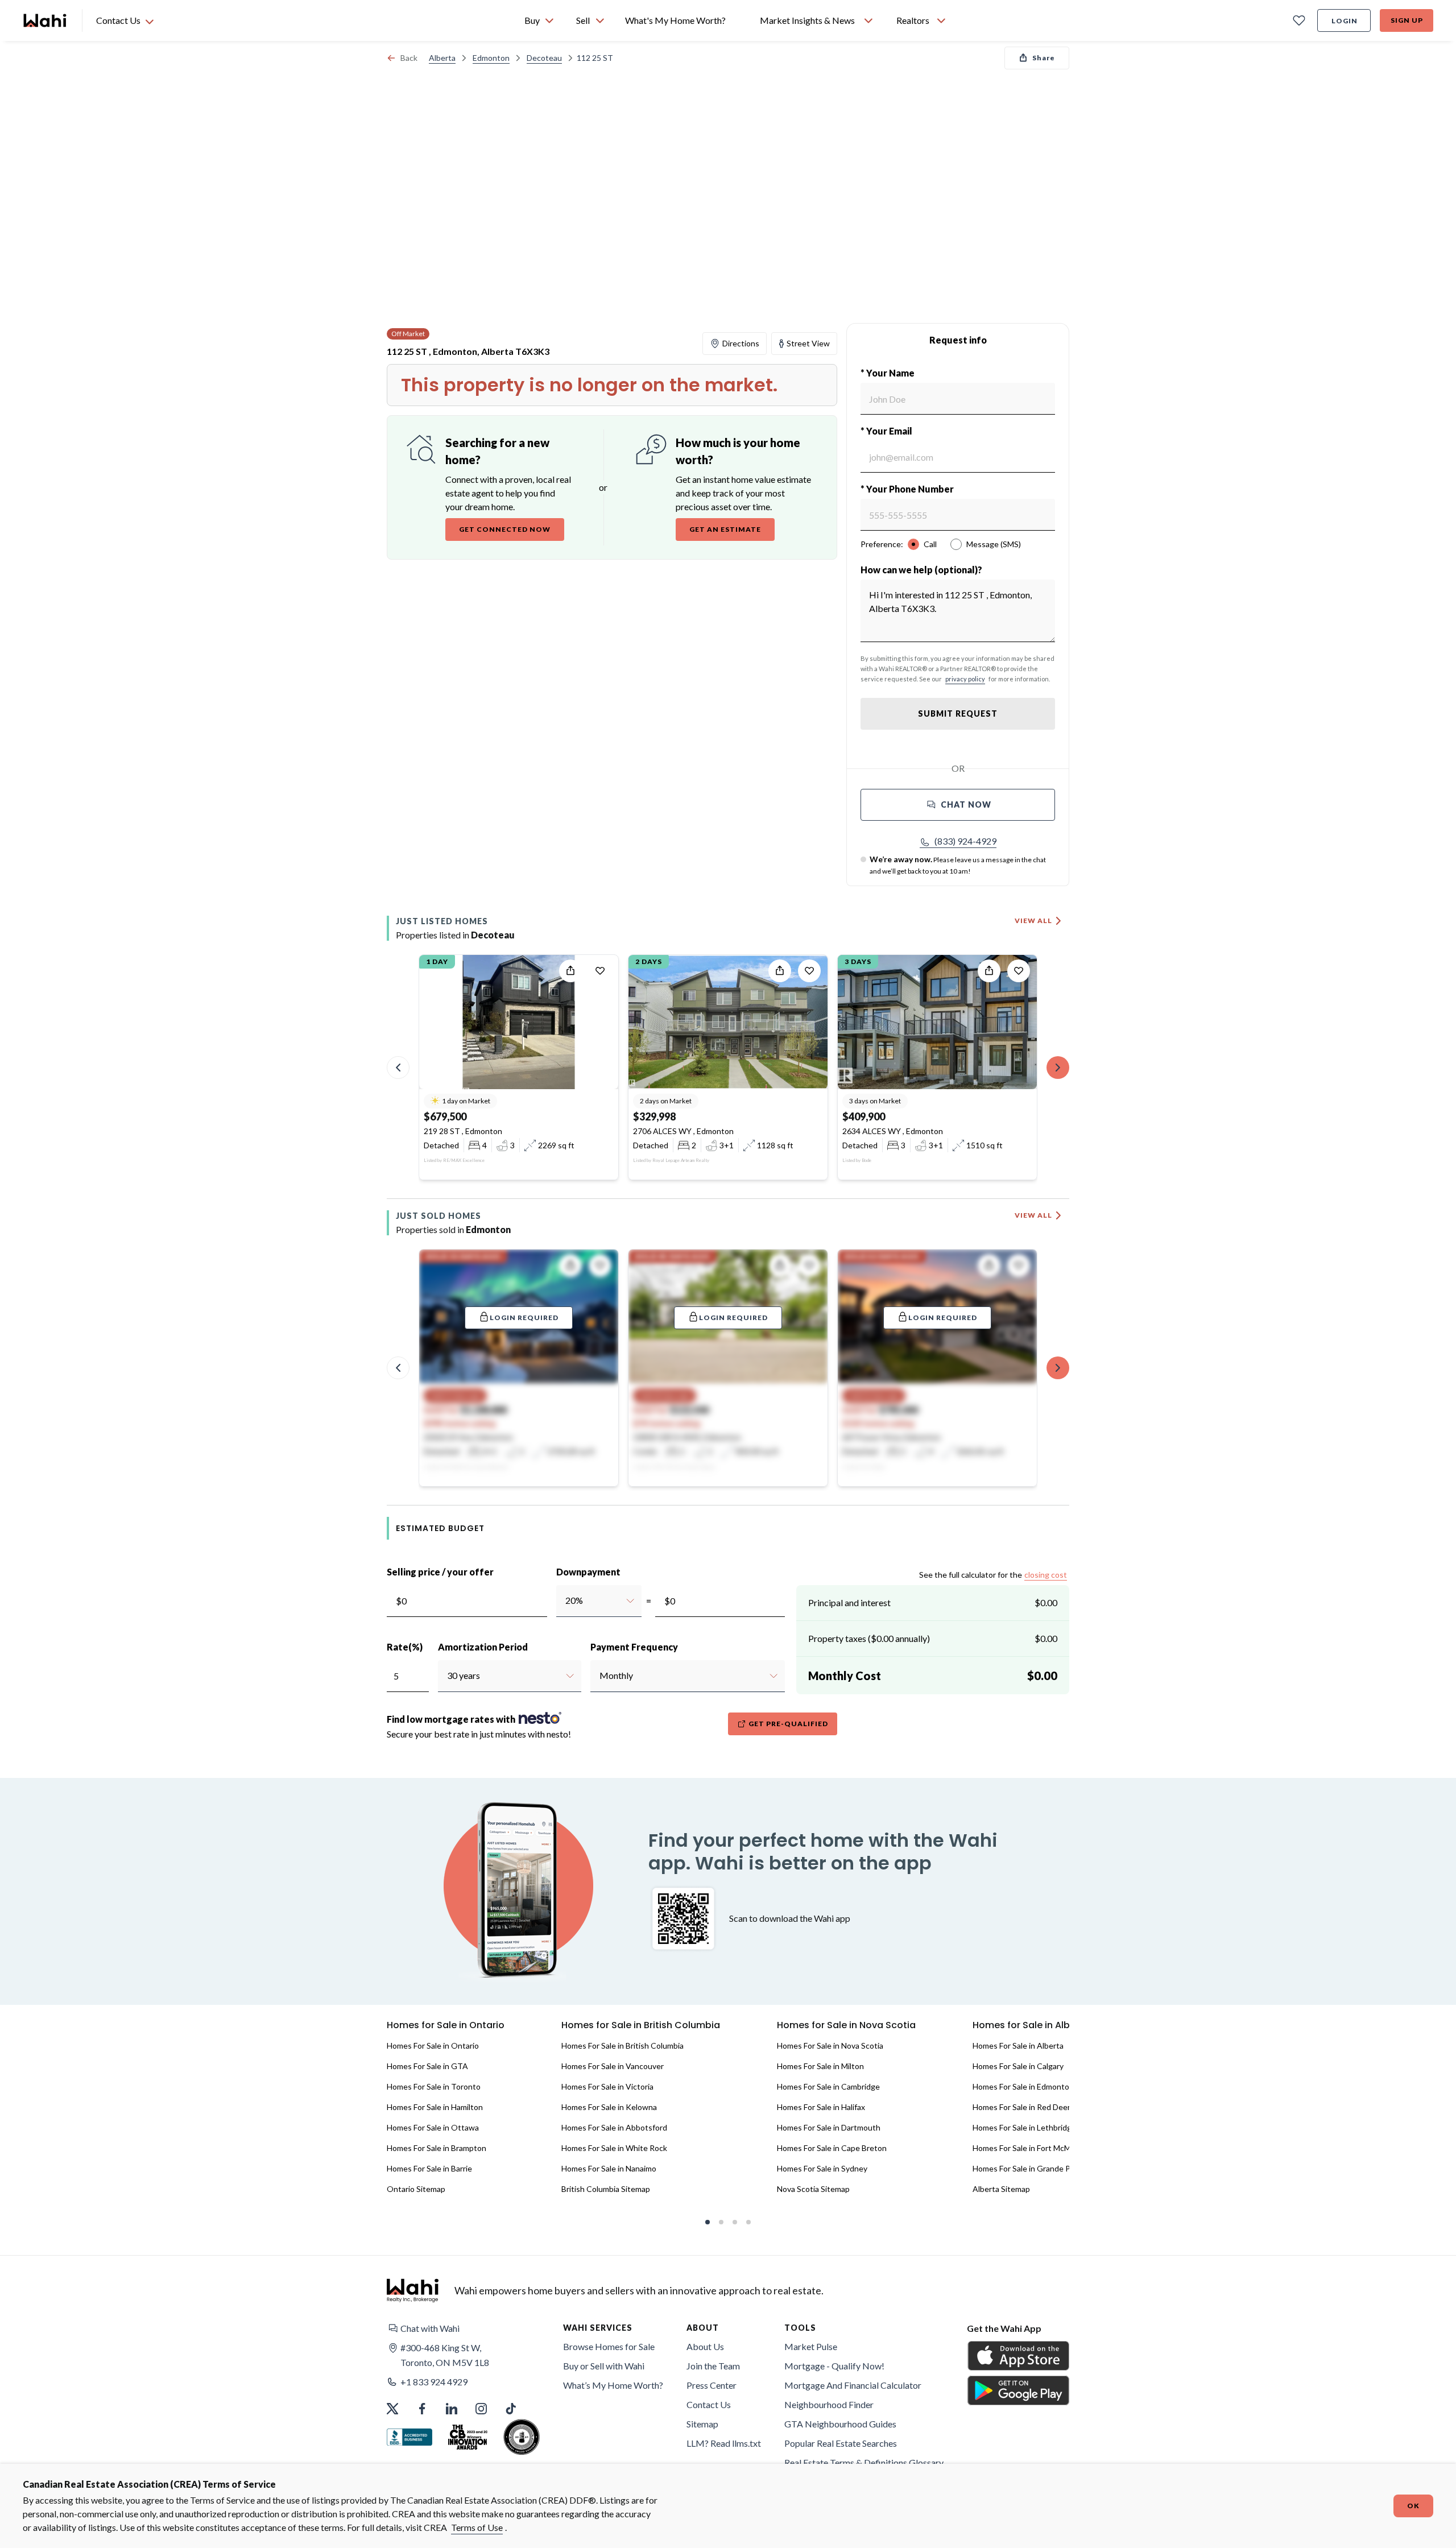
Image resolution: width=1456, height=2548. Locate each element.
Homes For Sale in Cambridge (828, 2086)
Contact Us (709, 2404)
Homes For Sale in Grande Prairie (1030, 2168)
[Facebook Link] (422, 2409)
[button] (958, 841)
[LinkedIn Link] (452, 2409)
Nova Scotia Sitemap (813, 2189)
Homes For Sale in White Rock (614, 2148)
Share (1044, 58)
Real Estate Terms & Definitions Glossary (864, 2462)
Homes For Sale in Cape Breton (832, 2148)
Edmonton (491, 58)
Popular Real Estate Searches (841, 2443)
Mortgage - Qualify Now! (834, 2366)
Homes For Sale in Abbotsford (614, 2127)
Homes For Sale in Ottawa (433, 2127)
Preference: (882, 544)
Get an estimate (725, 529)
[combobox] (565, 1600)
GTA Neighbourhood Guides (840, 2424)
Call (930, 544)
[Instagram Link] (481, 2409)
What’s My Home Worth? (613, 2385)
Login (1345, 21)
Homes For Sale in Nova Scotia (830, 2046)
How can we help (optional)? (921, 570)
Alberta (442, 58)
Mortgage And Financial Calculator (853, 2385)
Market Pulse (811, 2346)
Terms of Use (477, 2527)
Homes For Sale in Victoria (607, 2086)
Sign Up (1407, 20)
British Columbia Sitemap (606, 2189)
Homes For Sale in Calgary (1018, 2066)
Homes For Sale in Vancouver (613, 2066)
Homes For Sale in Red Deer (1021, 2107)
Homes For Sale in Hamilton (435, 2107)
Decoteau (544, 58)
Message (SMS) (994, 544)
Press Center (712, 2385)
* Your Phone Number (907, 489)
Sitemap (702, 2424)
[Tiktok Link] (511, 2409)
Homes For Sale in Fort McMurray (1031, 2148)
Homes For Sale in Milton (820, 2066)
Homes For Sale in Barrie (429, 2168)
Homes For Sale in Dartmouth (829, 2127)
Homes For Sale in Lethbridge (1024, 2127)
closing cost (1046, 1575)
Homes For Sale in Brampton (437, 2148)
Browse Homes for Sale (609, 2346)
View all (1033, 921)
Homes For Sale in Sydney (822, 2168)
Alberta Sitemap (1001, 2189)
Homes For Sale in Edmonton (1023, 2086)
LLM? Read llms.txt (724, 2443)
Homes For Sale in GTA (427, 2066)
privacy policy (965, 679)
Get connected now (505, 529)
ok (1413, 2506)
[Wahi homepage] (45, 20)
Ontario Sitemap (416, 2189)
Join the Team (713, 2366)
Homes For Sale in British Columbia (622, 2046)
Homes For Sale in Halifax (821, 2107)
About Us (705, 2346)
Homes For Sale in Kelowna (609, 2107)
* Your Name (888, 373)
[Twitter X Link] (392, 2409)
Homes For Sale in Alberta (1018, 2046)
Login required (524, 1318)
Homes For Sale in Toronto (434, 2086)
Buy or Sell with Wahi (604, 2366)
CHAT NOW (966, 804)
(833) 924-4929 (965, 841)
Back (409, 58)
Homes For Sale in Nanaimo (609, 2168)
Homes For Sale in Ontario (433, 2046)
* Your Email (886, 431)
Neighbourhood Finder (829, 2404)
